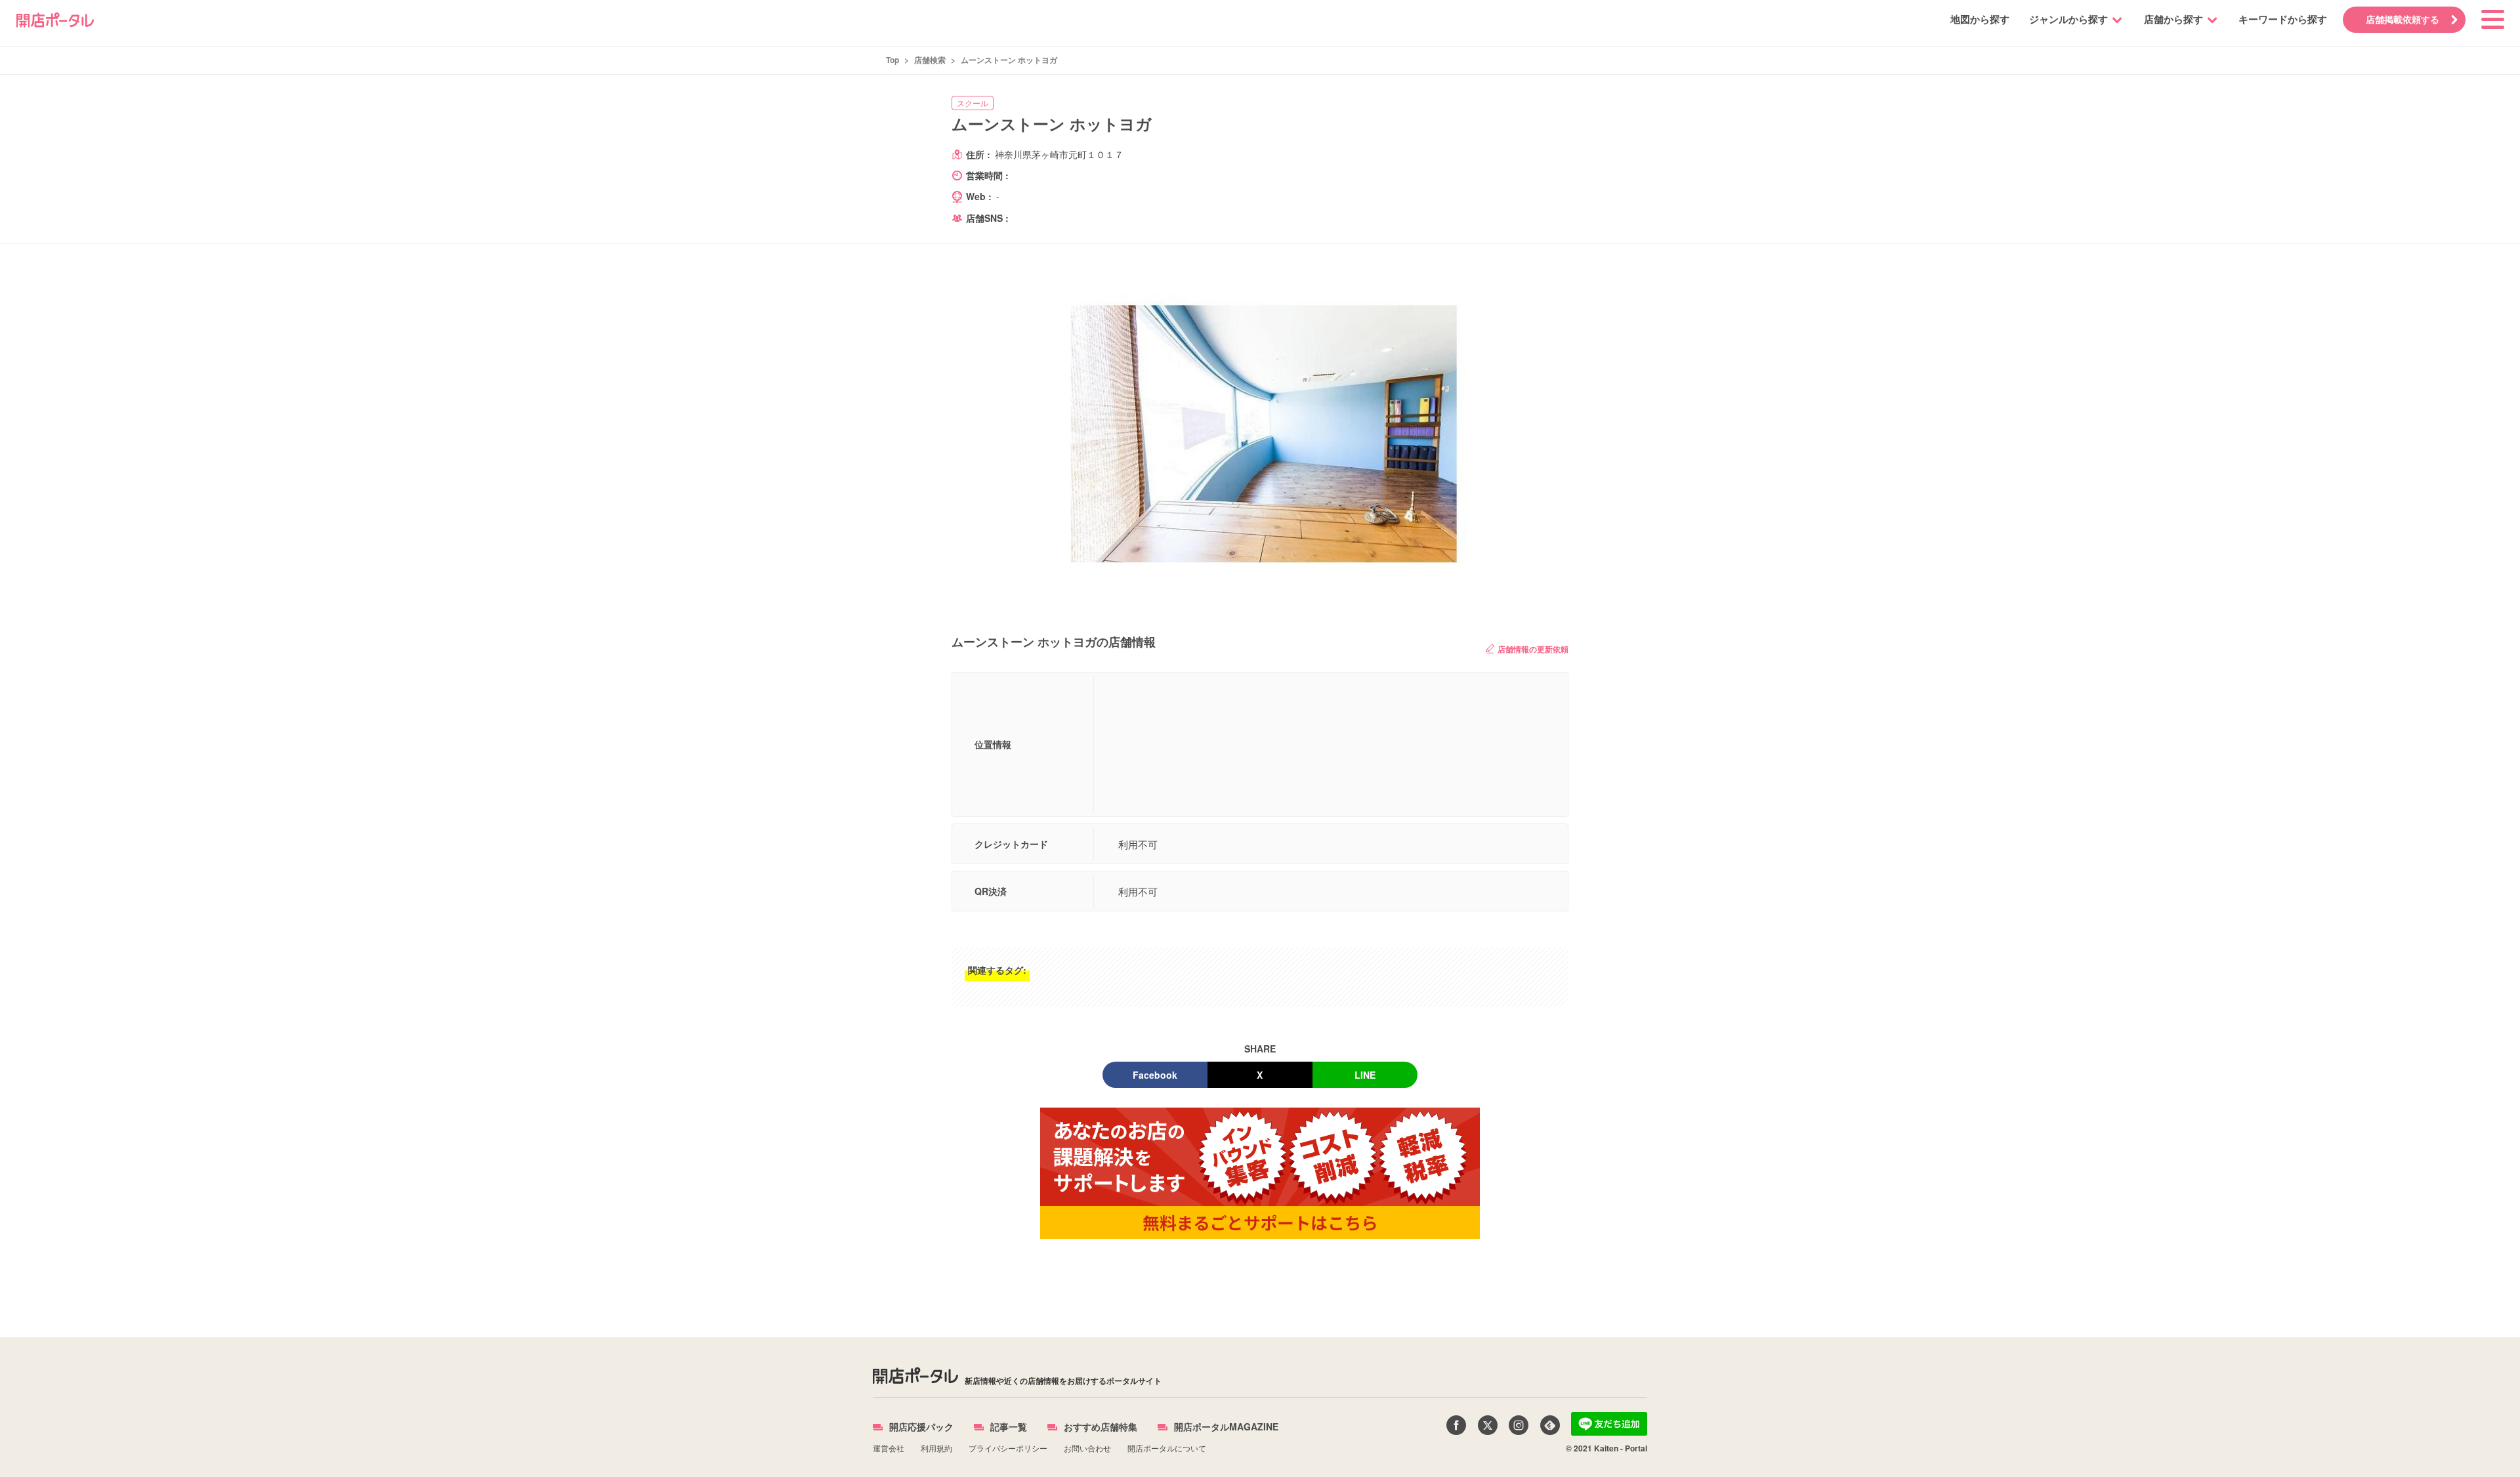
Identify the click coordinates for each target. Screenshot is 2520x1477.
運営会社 (889, 1448)
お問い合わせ (1087, 1448)
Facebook (1155, 1075)
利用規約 (936, 1448)
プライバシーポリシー (1008, 1448)
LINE (1365, 1075)
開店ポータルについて (1167, 1448)
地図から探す (1980, 19)
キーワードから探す (2283, 19)
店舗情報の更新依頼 (1533, 649)
